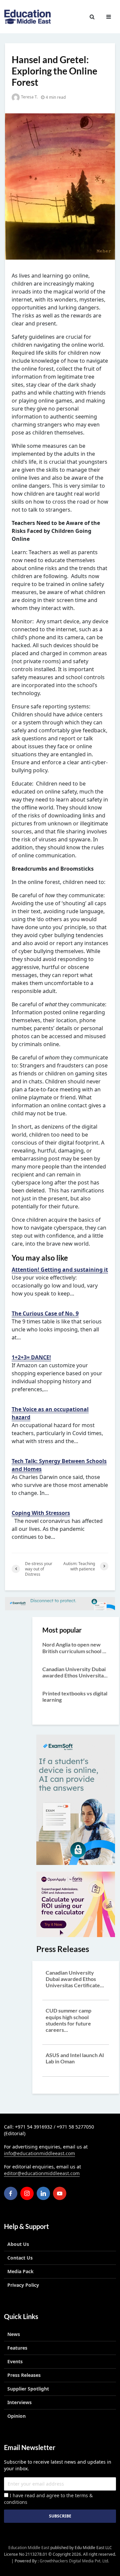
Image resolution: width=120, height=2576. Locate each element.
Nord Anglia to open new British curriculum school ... (74, 1648)
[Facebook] (11, 2193)
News (14, 2334)
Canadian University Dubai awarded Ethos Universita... (75, 1672)
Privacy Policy (23, 2285)
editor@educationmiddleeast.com (42, 2173)
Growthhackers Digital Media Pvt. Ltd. (74, 2561)
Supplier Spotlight (28, 2389)
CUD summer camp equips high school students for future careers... (68, 2020)
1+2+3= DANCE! (31, 1357)
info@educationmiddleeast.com (39, 2153)
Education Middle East (29, 2548)
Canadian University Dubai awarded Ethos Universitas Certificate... (75, 1979)
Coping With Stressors (41, 1513)
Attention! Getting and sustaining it (60, 1270)
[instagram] (27, 2193)
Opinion (16, 2416)
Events (15, 2361)
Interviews (19, 2402)
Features (17, 2348)
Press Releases (24, 2375)
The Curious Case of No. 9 (45, 1313)
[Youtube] (60, 2193)
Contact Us (20, 2258)
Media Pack (20, 2271)
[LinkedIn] (43, 2193)
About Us (18, 2244)
